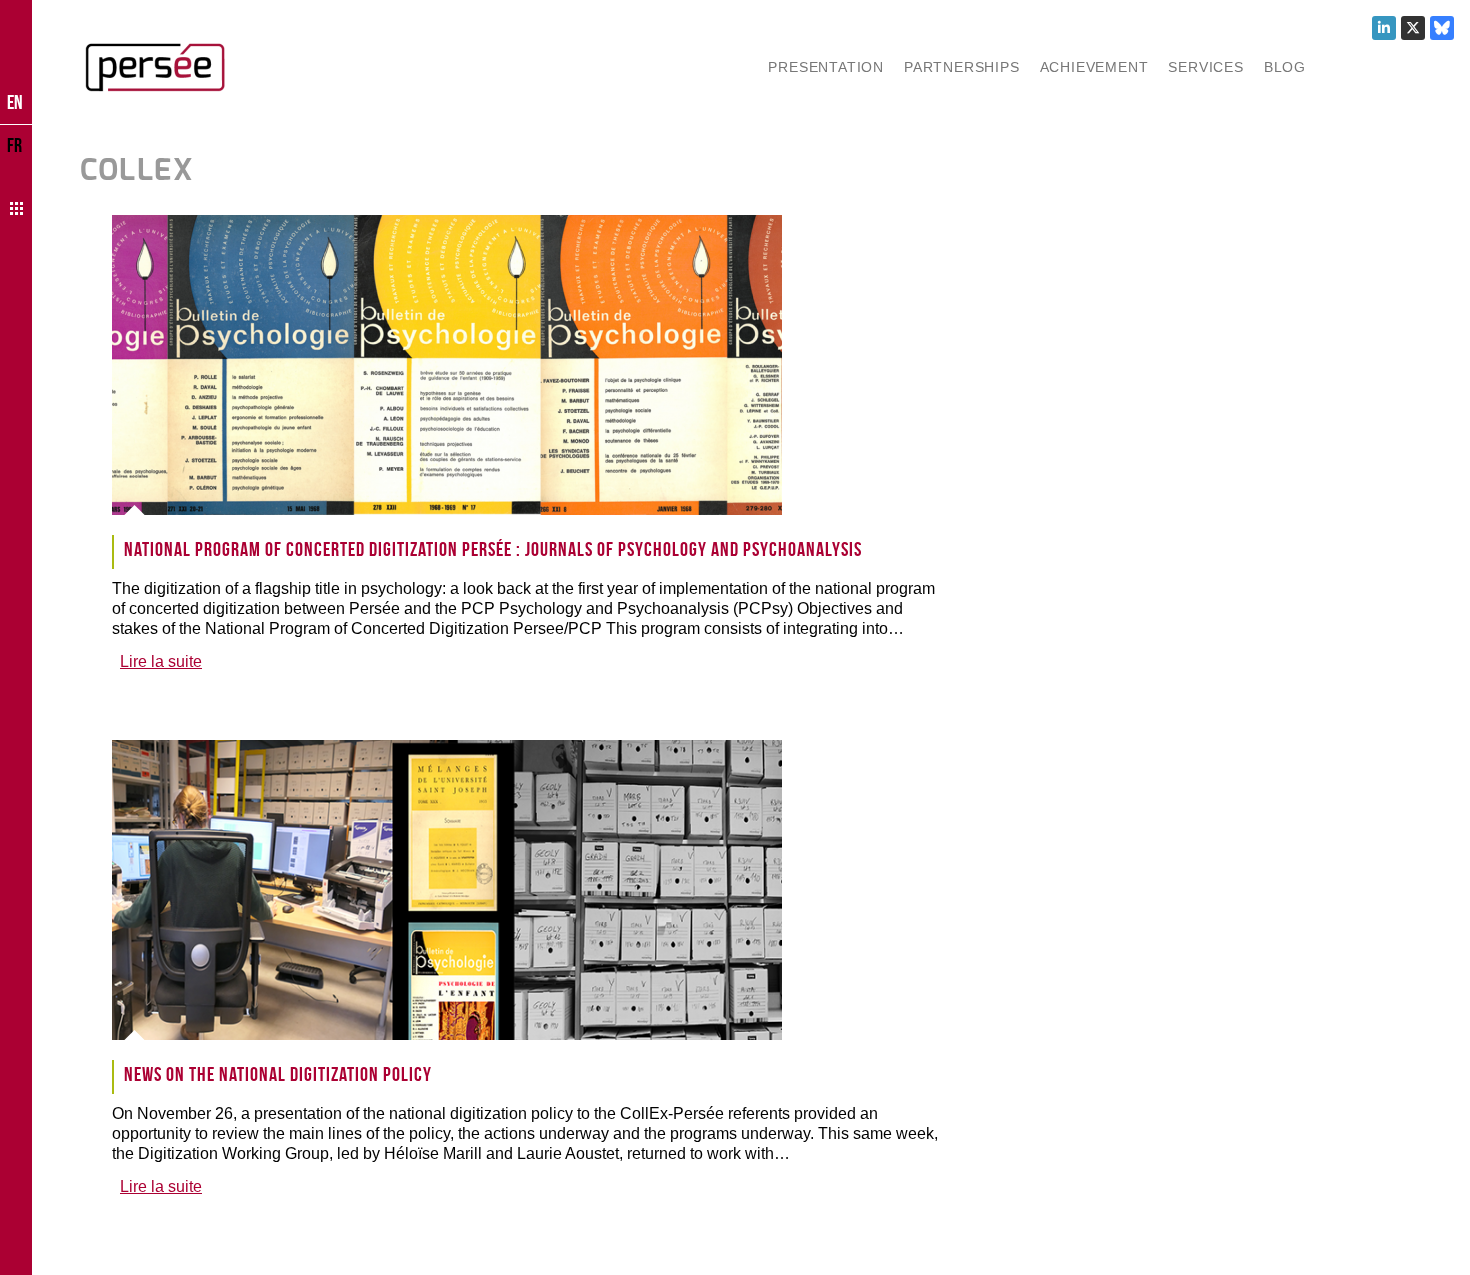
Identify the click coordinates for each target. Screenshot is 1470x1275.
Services (1205, 67)
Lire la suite (161, 661)
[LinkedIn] (1384, 28)
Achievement (1094, 67)
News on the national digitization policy (278, 1074)
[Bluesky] (1442, 28)
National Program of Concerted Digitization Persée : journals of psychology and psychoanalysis (493, 549)
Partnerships (962, 67)
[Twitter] (1413, 28)
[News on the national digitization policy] (466, 890)
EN (15, 102)
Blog (1285, 67)
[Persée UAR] (155, 67)
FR (14, 145)
